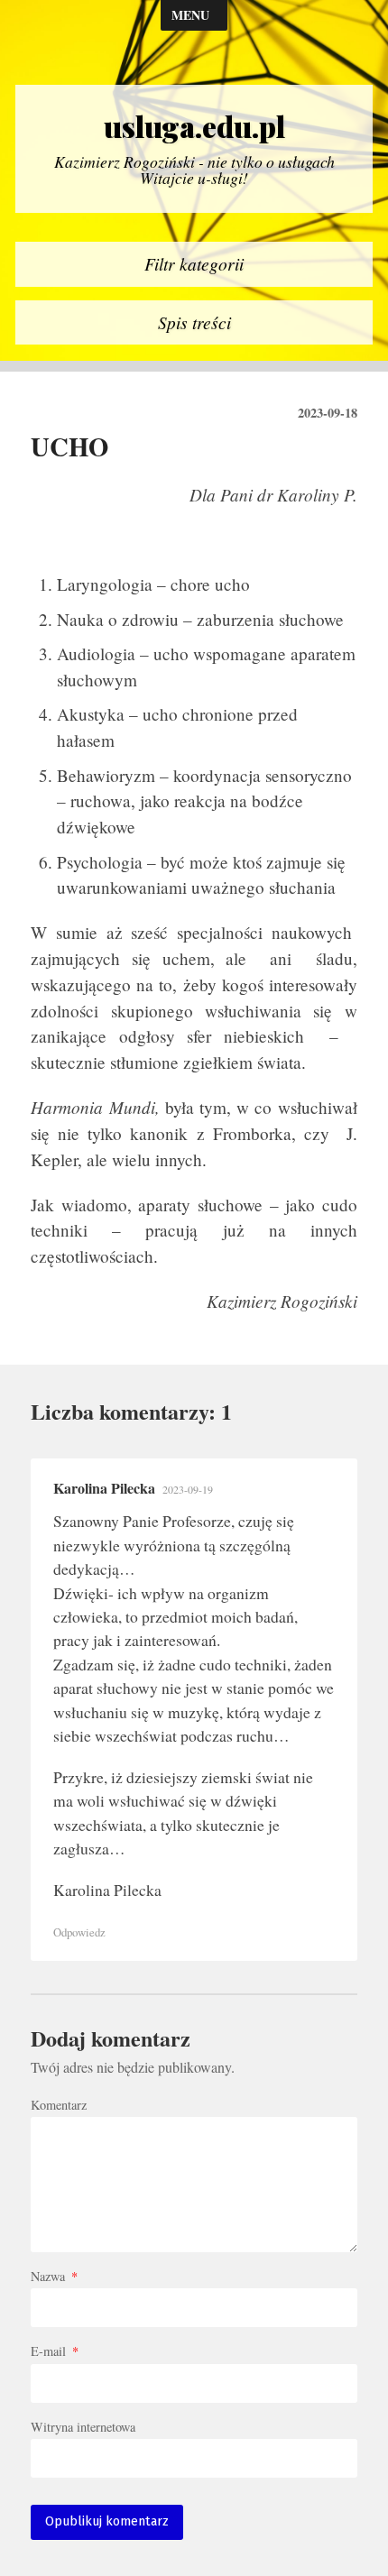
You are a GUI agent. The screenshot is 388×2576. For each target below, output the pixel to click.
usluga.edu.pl (194, 126)
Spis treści (194, 322)
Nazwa (54, 2277)
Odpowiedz (79, 1932)
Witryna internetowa (83, 2427)
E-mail (55, 2351)
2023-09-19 (188, 1489)
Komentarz (59, 2105)
